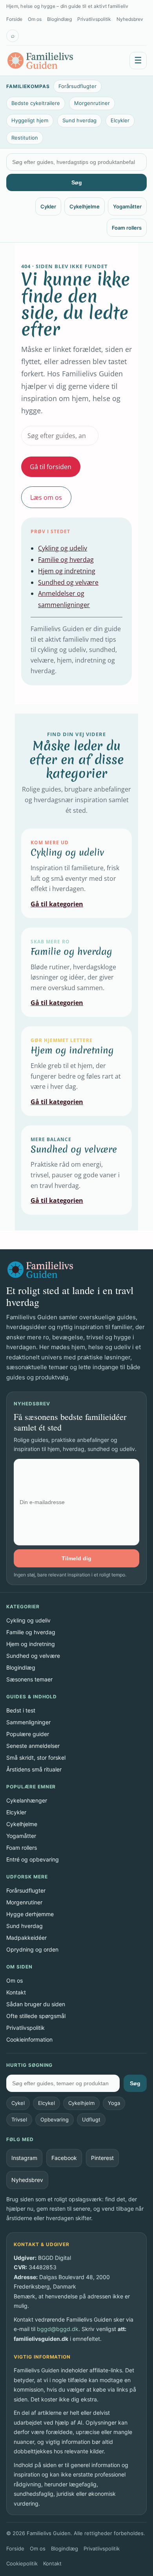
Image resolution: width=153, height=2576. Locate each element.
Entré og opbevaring (33, 1859)
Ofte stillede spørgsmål (36, 2016)
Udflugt (91, 2119)
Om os (35, 19)
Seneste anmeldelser (33, 1746)
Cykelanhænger (27, 1800)
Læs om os (46, 497)
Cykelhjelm (81, 2103)
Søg (77, 182)
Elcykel (46, 2103)
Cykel (18, 2103)
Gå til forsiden (51, 467)
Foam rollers (127, 228)
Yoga (114, 2103)
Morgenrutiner (92, 103)
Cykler (48, 206)
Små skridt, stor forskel (36, 1758)
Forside (14, 19)
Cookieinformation (29, 2039)
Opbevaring (55, 2119)
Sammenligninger (28, 1722)
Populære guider (28, 1734)
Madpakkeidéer (26, 1938)
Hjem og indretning (67, 571)
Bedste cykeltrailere (36, 103)
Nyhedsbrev (130, 19)
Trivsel (19, 2119)
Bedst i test (21, 1710)
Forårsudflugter (77, 86)
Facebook (64, 2158)
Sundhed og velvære (68, 582)
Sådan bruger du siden (36, 2004)
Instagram (24, 2158)
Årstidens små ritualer (34, 1769)
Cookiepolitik (22, 2563)
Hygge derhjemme (30, 1914)
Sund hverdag (79, 120)
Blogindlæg (59, 19)
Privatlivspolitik (94, 19)
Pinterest (102, 2158)
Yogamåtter (127, 206)
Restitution (25, 138)
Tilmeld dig (76, 1558)
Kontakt (16, 1992)
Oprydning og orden (32, 1949)
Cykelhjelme (85, 206)
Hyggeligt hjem (30, 120)
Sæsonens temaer (29, 1679)
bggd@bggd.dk (58, 2329)
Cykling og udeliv (63, 548)
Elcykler (120, 120)
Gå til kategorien (57, 904)
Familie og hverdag (66, 560)
